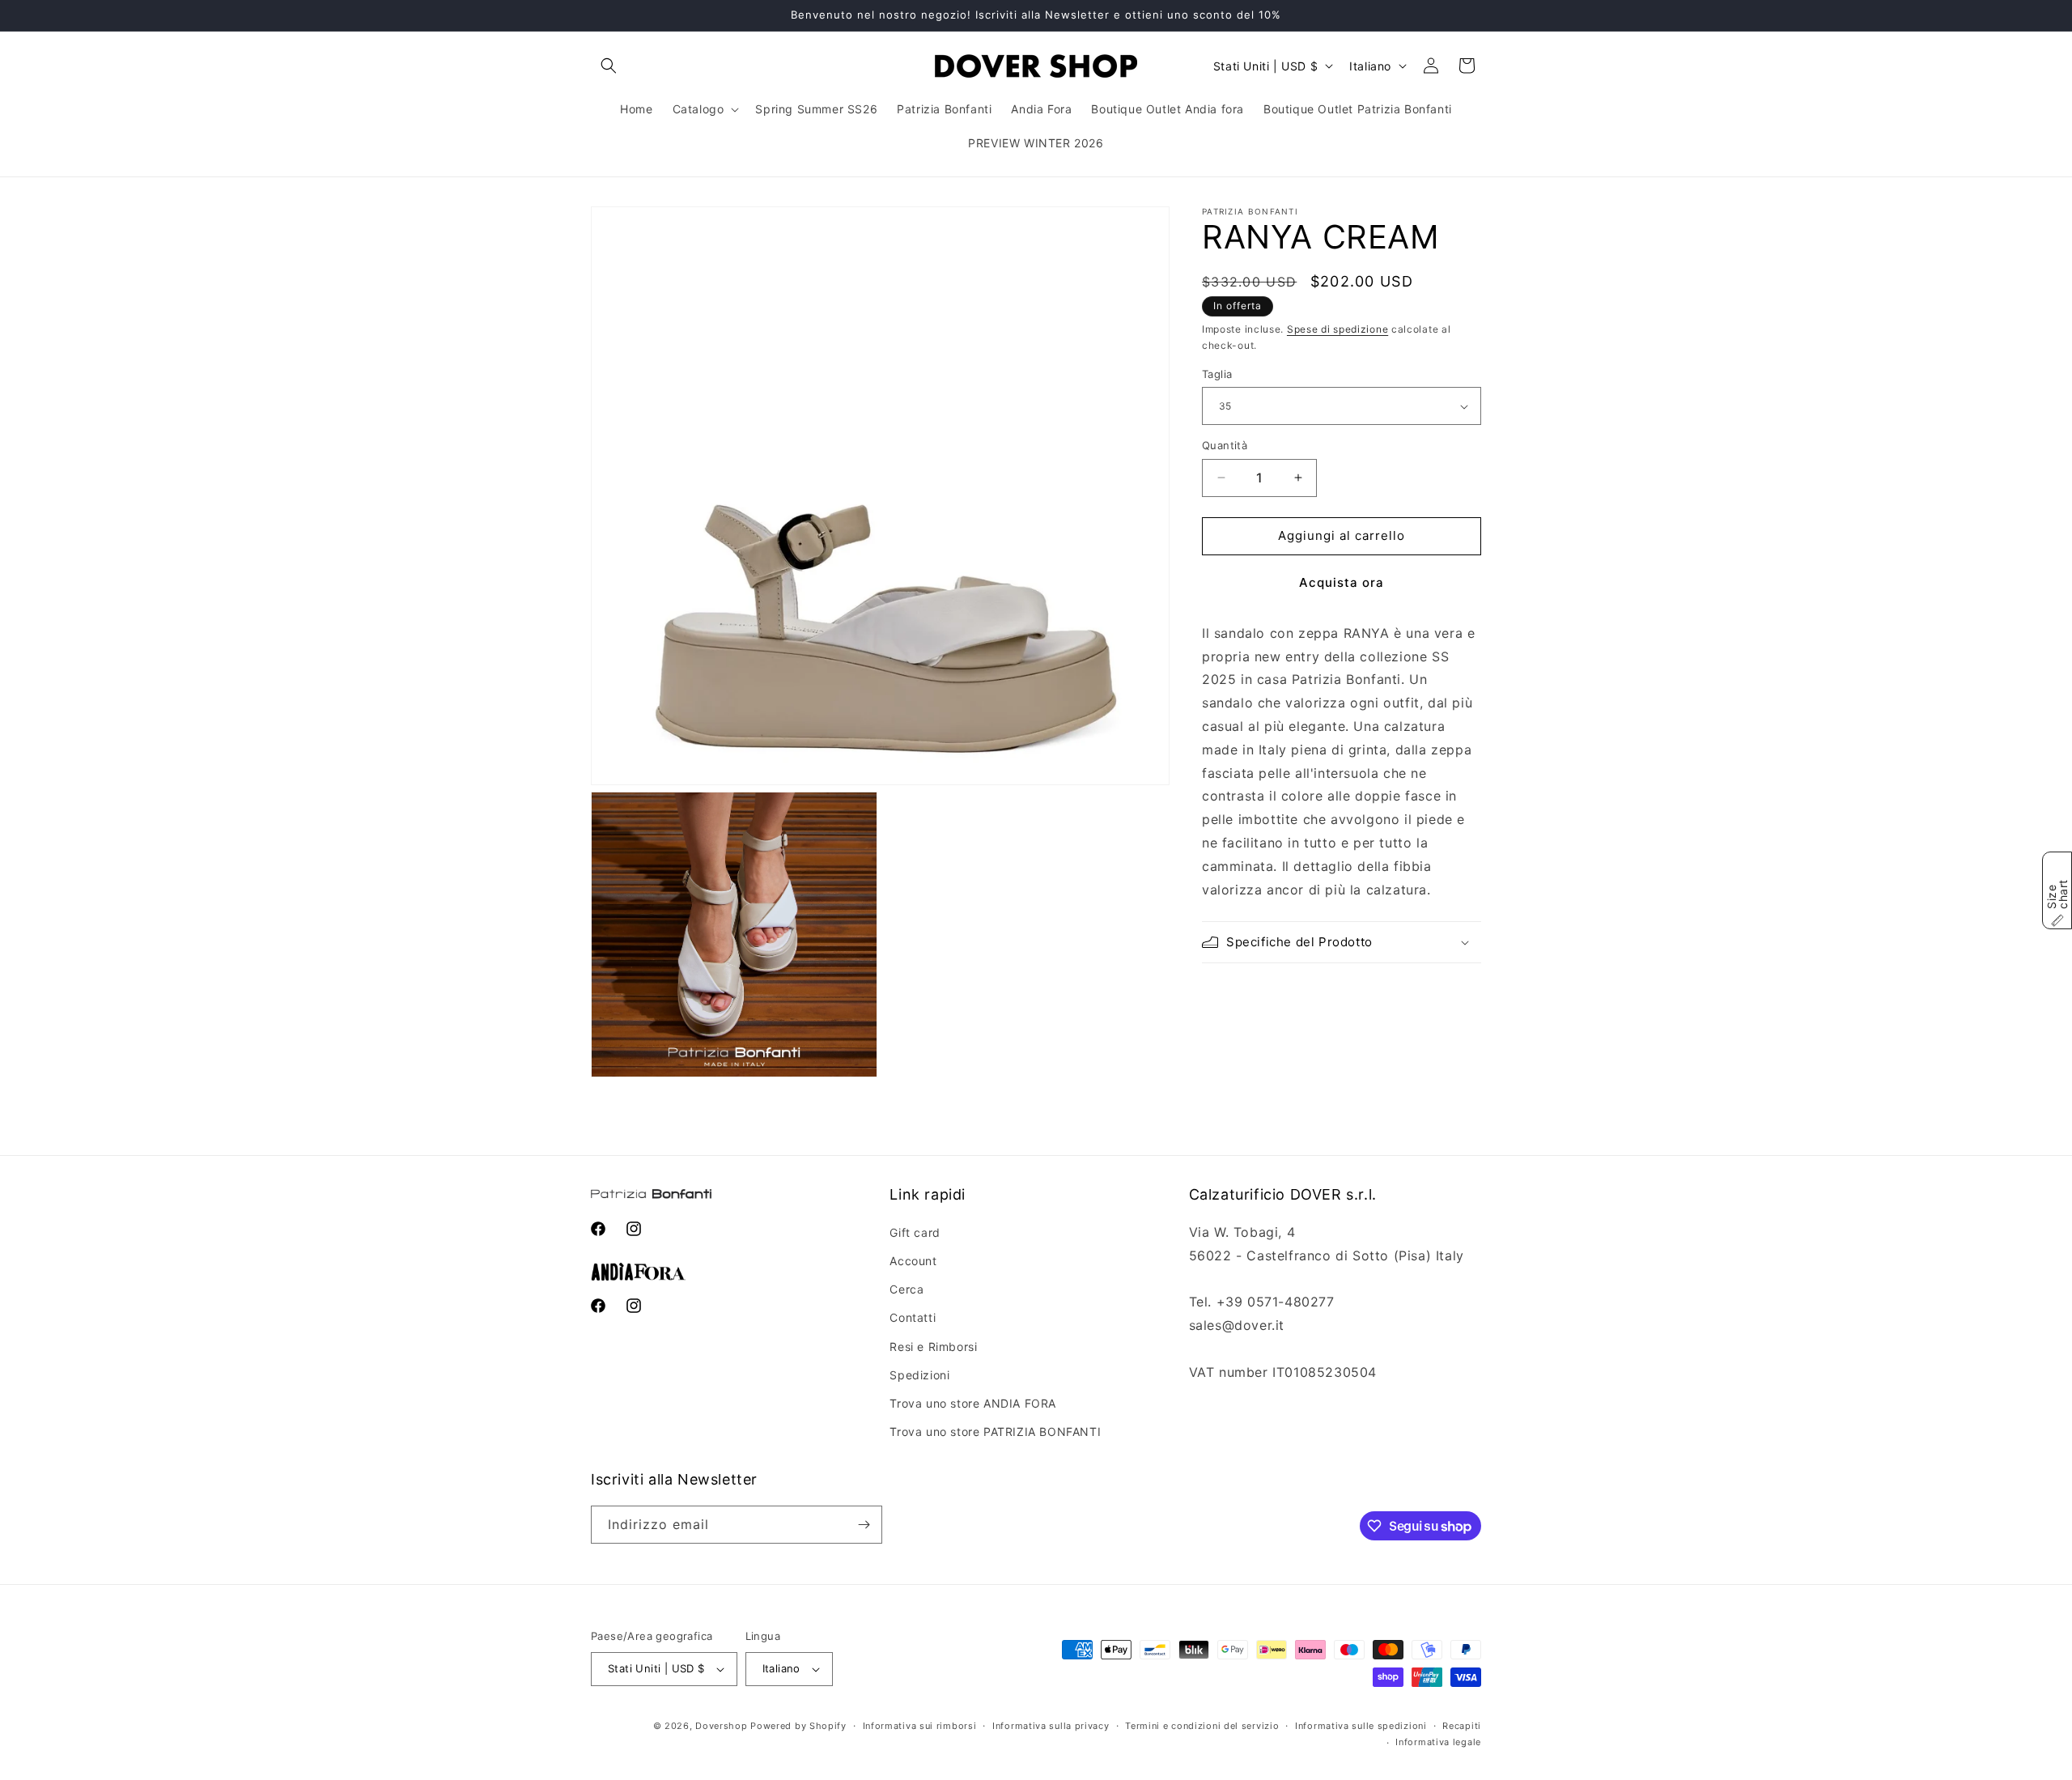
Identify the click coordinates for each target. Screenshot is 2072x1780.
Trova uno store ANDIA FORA (973, 1403)
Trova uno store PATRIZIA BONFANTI (995, 1432)
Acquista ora (1342, 582)
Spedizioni (919, 1375)
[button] (609, 66)
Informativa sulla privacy (1051, 1726)
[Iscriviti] (864, 1525)
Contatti (913, 1317)
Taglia (1217, 374)
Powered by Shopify (798, 1726)
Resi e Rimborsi (933, 1347)
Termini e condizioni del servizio (1202, 1726)
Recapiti (1462, 1726)
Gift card (915, 1232)
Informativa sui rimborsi (920, 1726)
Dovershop (721, 1726)
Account (913, 1261)
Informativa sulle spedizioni (1361, 1726)
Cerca (906, 1289)
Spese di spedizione (1337, 329)
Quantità (1225, 445)
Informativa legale (1438, 1742)
